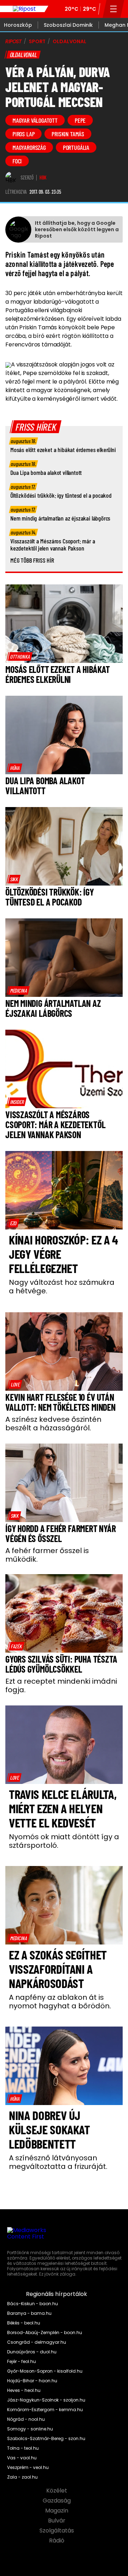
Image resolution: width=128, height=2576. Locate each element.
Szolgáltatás (57, 2531)
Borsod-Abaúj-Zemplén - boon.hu (45, 2333)
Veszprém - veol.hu (28, 2468)
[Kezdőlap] (24, 9)
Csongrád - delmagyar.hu (37, 2342)
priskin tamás (68, 134)
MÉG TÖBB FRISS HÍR (32, 560)
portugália (76, 147)
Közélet (57, 2491)
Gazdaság (57, 2501)
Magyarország (29, 147)
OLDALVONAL (70, 41)
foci (17, 161)
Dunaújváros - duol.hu (32, 2352)
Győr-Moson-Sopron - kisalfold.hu (45, 2371)
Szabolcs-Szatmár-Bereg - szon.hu (46, 2439)
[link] (20, 656)
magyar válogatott (35, 120)
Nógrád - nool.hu (26, 2419)
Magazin (57, 2511)
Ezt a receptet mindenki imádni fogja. (61, 1685)
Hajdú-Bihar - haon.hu (32, 2381)
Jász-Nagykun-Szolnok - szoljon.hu (46, 2400)
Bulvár (57, 2521)
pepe (80, 120)
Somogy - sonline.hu (30, 2429)
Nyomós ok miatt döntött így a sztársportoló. (64, 1841)
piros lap (23, 134)
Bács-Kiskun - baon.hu (33, 2304)
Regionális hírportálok (57, 2294)
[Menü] (114, 9)
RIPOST (14, 41)
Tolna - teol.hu (23, 2448)
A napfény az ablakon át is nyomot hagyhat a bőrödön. (60, 2002)
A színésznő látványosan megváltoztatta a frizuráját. (58, 2162)
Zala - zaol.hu (22, 2477)
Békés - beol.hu (24, 2323)
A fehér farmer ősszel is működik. (47, 1555)
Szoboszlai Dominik (68, 25)
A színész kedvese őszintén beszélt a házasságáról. (53, 1424)
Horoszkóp (18, 25)
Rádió (57, 2541)
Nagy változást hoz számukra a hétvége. (62, 1287)
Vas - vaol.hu (22, 2458)
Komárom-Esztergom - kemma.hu (45, 2410)
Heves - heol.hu (24, 2390)
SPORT (37, 41)
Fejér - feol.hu (22, 2362)
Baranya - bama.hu (29, 2313)
